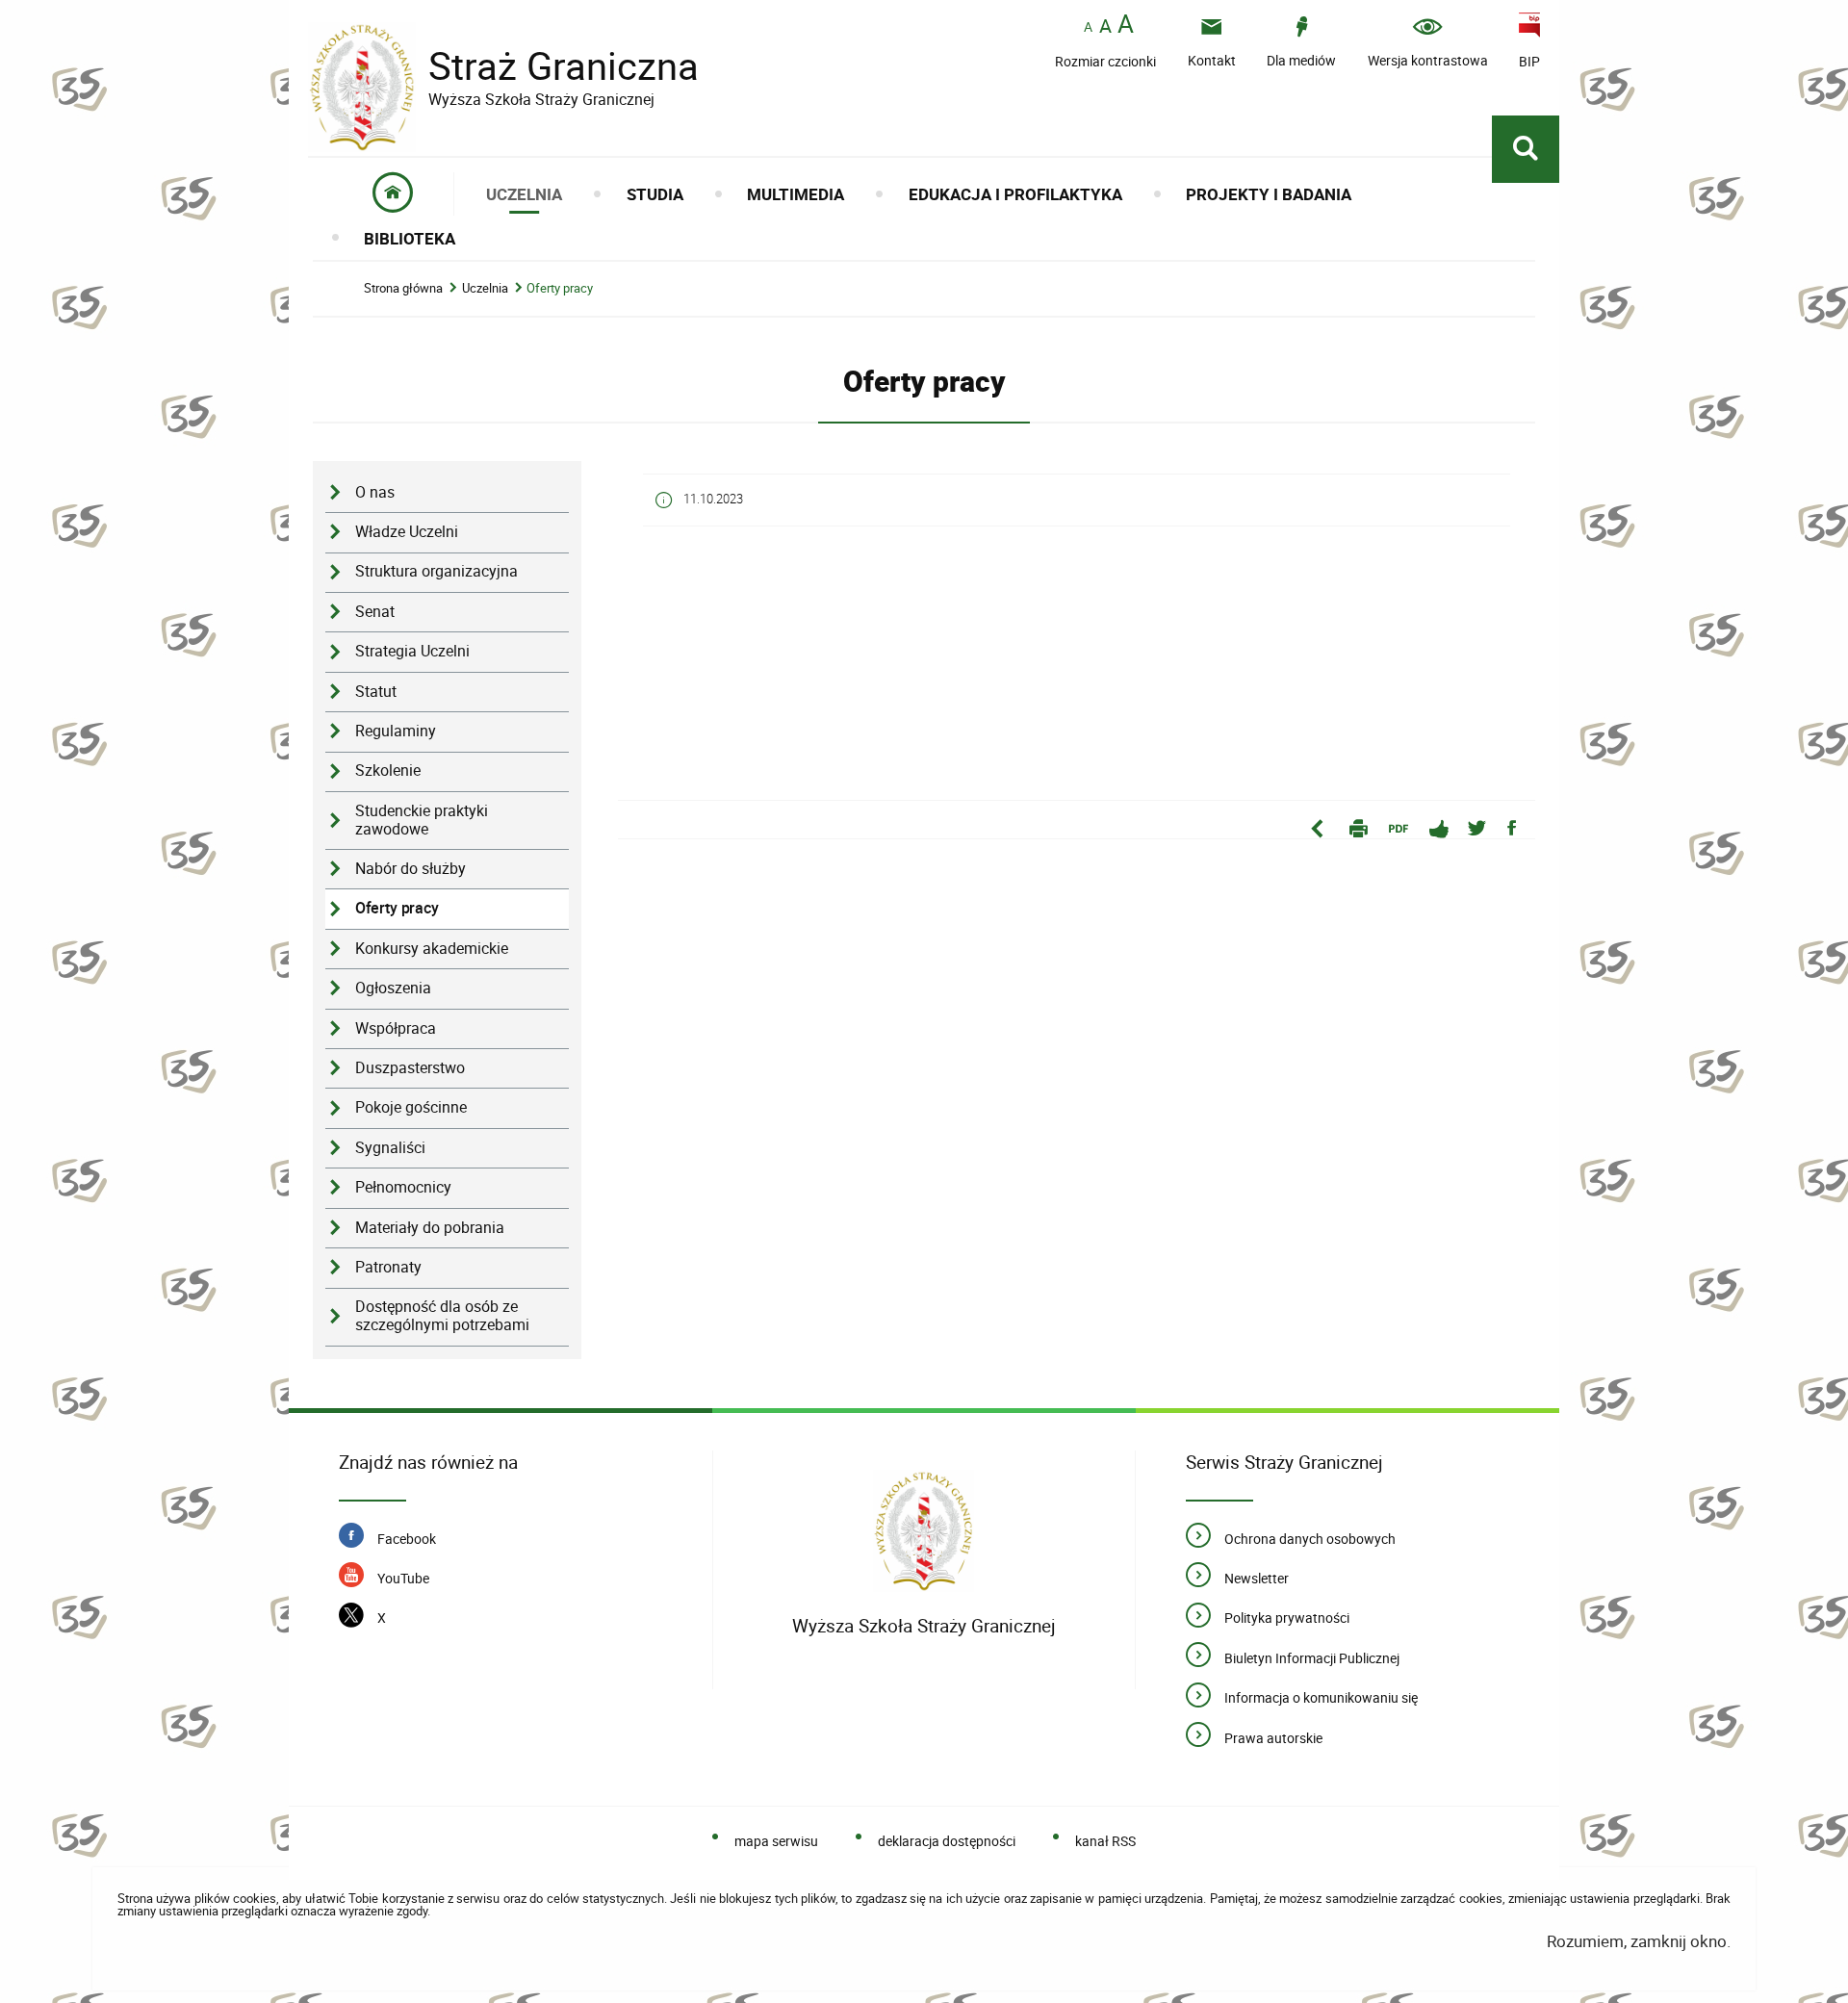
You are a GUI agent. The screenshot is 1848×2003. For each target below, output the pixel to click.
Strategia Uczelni (412, 651)
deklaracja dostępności (947, 1841)
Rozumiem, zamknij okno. (1639, 1941)
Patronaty (388, 1267)
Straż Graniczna (503, 66)
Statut (376, 692)
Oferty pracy (560, 288)
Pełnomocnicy (403, 1187)
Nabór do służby (411, 869)
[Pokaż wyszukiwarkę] (1526, 149)
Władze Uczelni (407, 532)
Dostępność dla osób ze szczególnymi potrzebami (442, 1316)
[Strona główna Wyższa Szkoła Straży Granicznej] (924, 1535)
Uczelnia (485, 288)
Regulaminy (396, 731)
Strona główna (403, 288)
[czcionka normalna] (1088, 27)
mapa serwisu (776, 1841)
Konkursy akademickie (432, 949)
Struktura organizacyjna (436, 571)
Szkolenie (388, 770)
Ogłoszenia (393, 988)
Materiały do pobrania (430, 1228)
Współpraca (396, 1028)
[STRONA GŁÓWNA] (393, 194)
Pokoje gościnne (411, 1107)
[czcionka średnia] (1105, 26)
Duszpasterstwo (410, 1068)
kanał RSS (1105, 1841)
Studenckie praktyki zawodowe (422, 820)
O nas (375, 492)
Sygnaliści (390, 1148)
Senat (375, 612)
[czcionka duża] (1126, 26)
